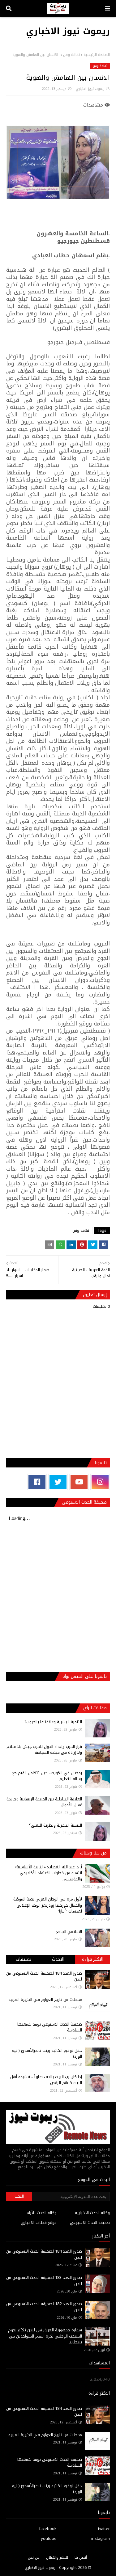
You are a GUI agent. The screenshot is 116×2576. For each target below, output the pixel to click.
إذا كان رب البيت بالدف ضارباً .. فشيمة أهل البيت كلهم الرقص (46, 2080)
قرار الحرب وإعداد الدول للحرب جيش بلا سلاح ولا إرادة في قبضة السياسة (44, 1750)
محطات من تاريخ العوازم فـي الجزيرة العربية (45, 1999)
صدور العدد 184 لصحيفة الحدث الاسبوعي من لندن (44, 1976)
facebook (48, 2529)
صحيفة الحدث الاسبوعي (90, 2222)
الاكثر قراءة (93, 1959)
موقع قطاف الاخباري (39, 2222)
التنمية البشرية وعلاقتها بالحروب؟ (53, 1722)
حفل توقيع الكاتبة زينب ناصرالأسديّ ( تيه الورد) (47, 2054)
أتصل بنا (81, 2557)
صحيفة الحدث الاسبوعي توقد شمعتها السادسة (50, 2027)
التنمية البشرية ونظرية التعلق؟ (56, 1825)
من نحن (34, 2557)
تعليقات (24, 1959)
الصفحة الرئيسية (97, 55)
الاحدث (58, 1959)
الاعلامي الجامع (69, 1932)
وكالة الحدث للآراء (42, 2213)
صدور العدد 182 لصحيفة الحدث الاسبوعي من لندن (44, 2307)
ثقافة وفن (71, 55)
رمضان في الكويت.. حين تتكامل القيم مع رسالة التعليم (47, 1776)
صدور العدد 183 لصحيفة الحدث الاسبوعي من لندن (44, 2281)
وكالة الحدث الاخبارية (92, 2213)
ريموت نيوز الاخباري (68, 31)
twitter (104, 2529)
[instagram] (100, 1482)
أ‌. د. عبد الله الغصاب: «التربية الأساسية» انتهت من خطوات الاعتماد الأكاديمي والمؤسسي (48, 1873)
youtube (49, 2538)
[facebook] (37, 1482)
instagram (101, 2538)
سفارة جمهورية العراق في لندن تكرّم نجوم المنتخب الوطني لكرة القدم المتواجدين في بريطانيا (45, 2336)
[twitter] (58, 1482)
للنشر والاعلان (57, 2557)
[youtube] (79, 1482)
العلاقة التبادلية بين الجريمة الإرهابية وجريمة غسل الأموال (44, 1802)
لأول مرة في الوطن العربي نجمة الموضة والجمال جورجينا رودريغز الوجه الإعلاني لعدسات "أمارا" (48, 1905)
